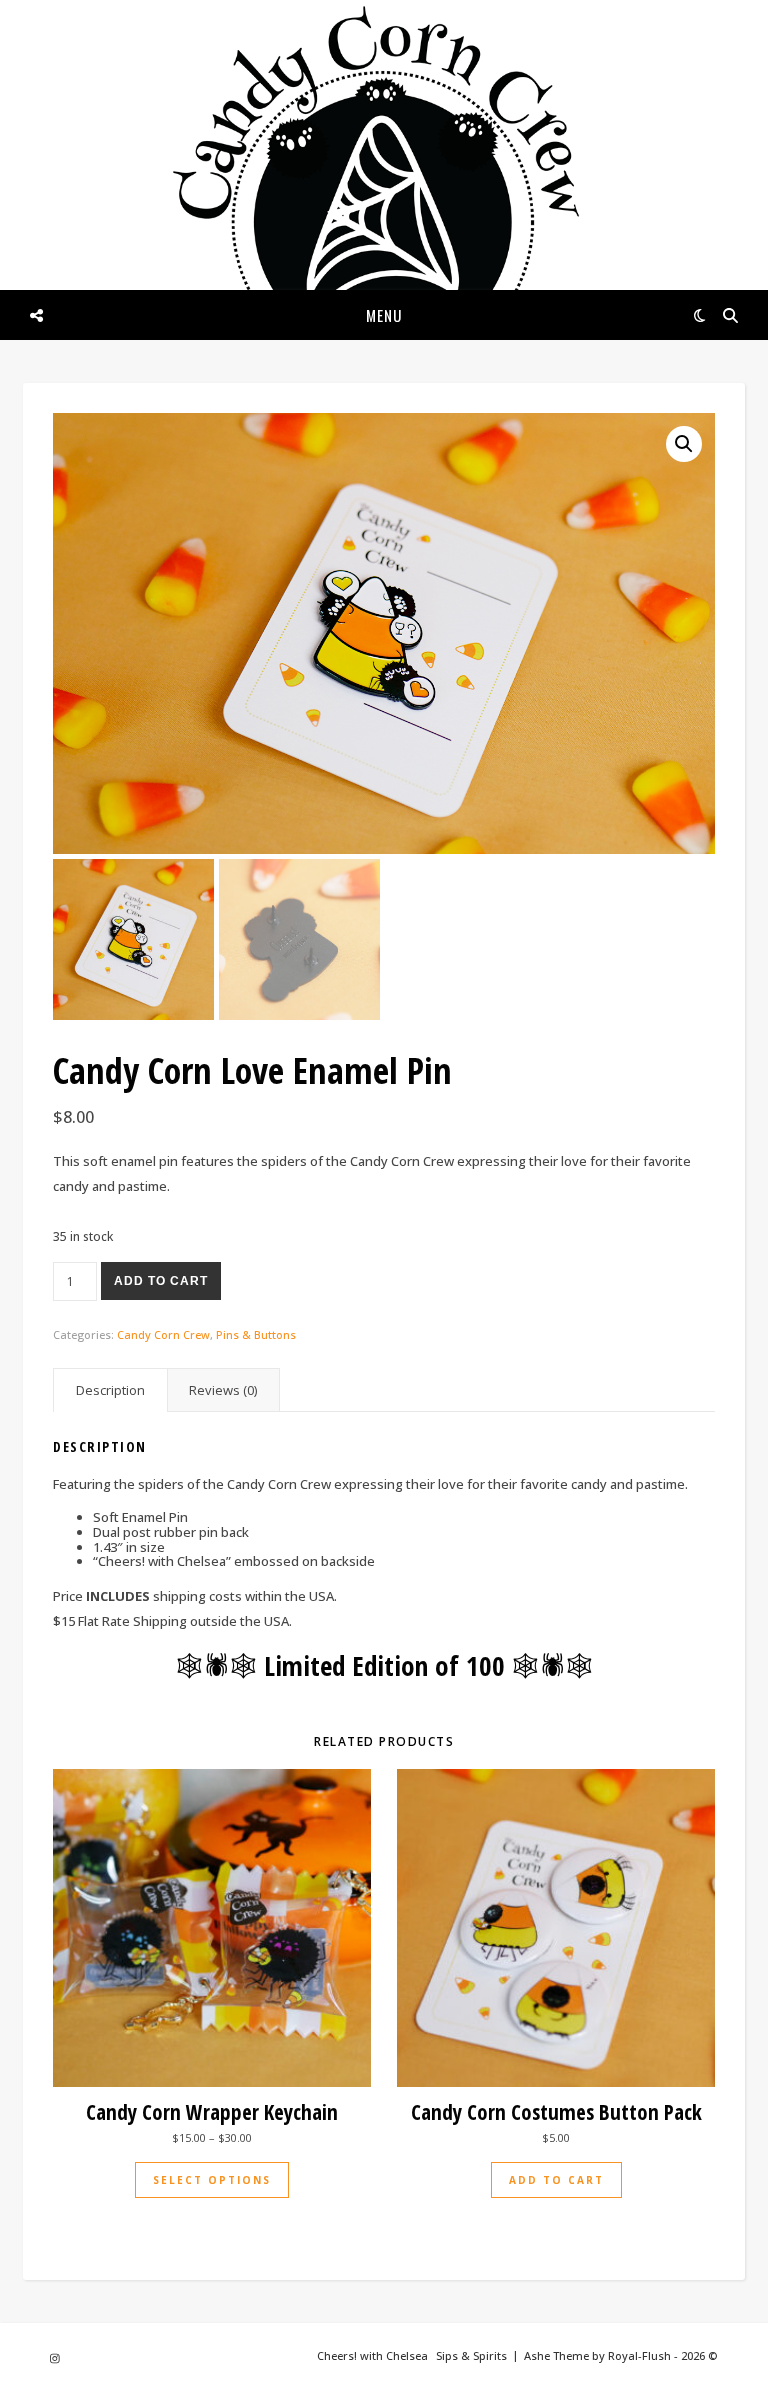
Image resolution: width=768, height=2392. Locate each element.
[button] (684, 444)
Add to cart (161, 1281)
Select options (212, 2180)
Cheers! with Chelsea (372, 2355)
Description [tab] (110, 1390)
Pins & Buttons (256, 1334)
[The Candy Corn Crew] (384, 192)
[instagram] (55, 2357)
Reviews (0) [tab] (223, 1390)
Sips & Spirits (471, 2355)
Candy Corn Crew (163, 1334)
